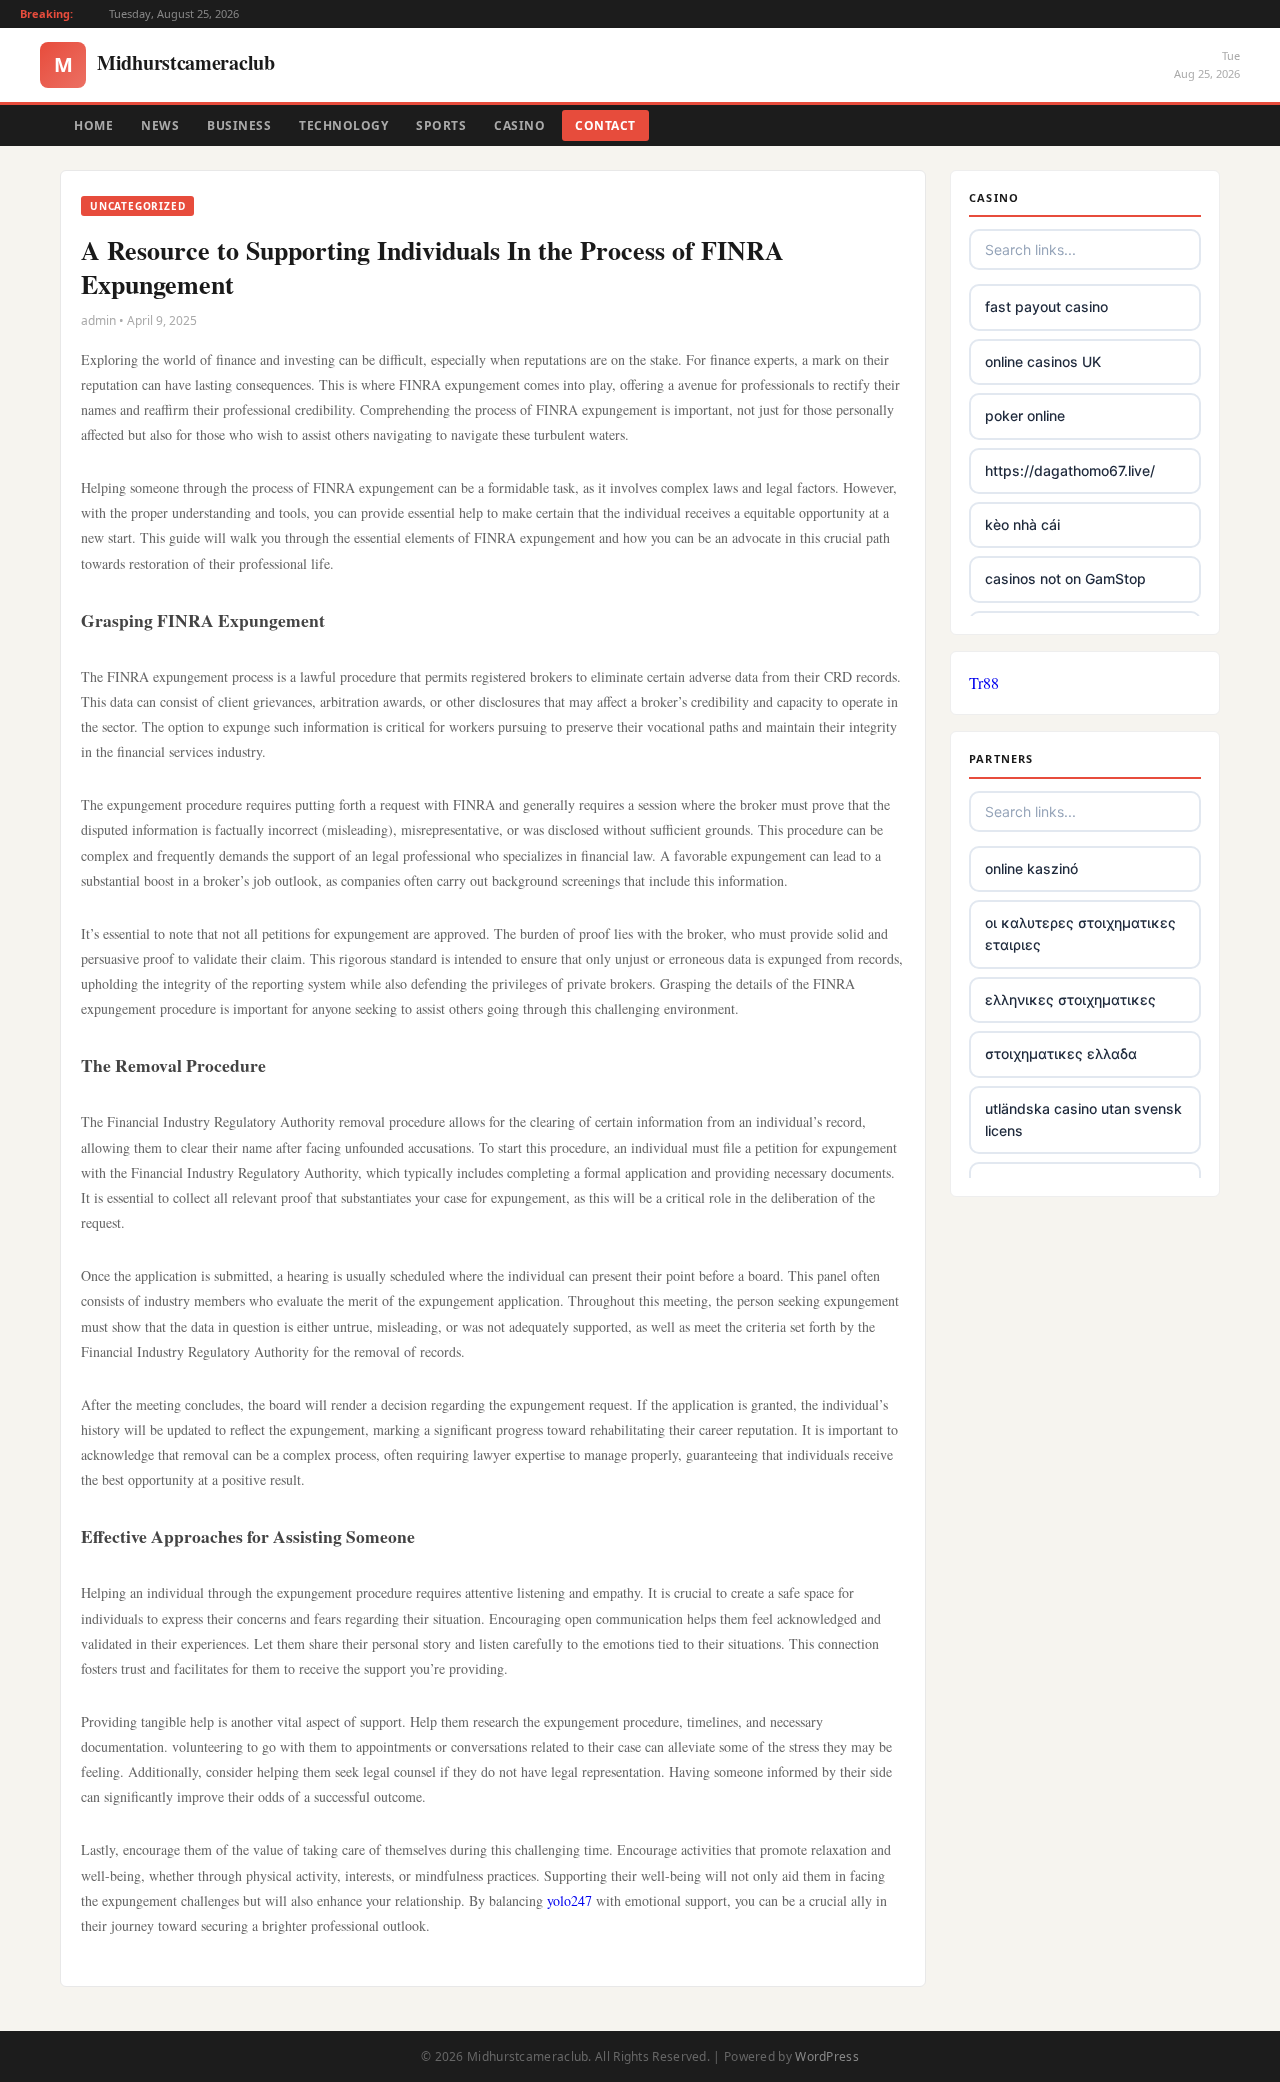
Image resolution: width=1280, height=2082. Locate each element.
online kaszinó (1031, 868)
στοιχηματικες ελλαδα (1061, 1053)
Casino (519, 125)
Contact (605, 125)
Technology (343, 125)
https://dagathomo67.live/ (1070, 470)
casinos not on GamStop (1065, 578)
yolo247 (569, 1900)
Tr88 (984, 682)
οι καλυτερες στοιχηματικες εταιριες (1080, 933)
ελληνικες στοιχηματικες (1070, 999)
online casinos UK (1043, 361)
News (160, 125)
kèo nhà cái (1022, 524)
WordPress (827, 2056)
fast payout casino (1046, 306)
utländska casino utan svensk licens (1083, 1119)
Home (93, 125)
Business (239, 125)
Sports (441, 125)
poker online (1025, 415)
